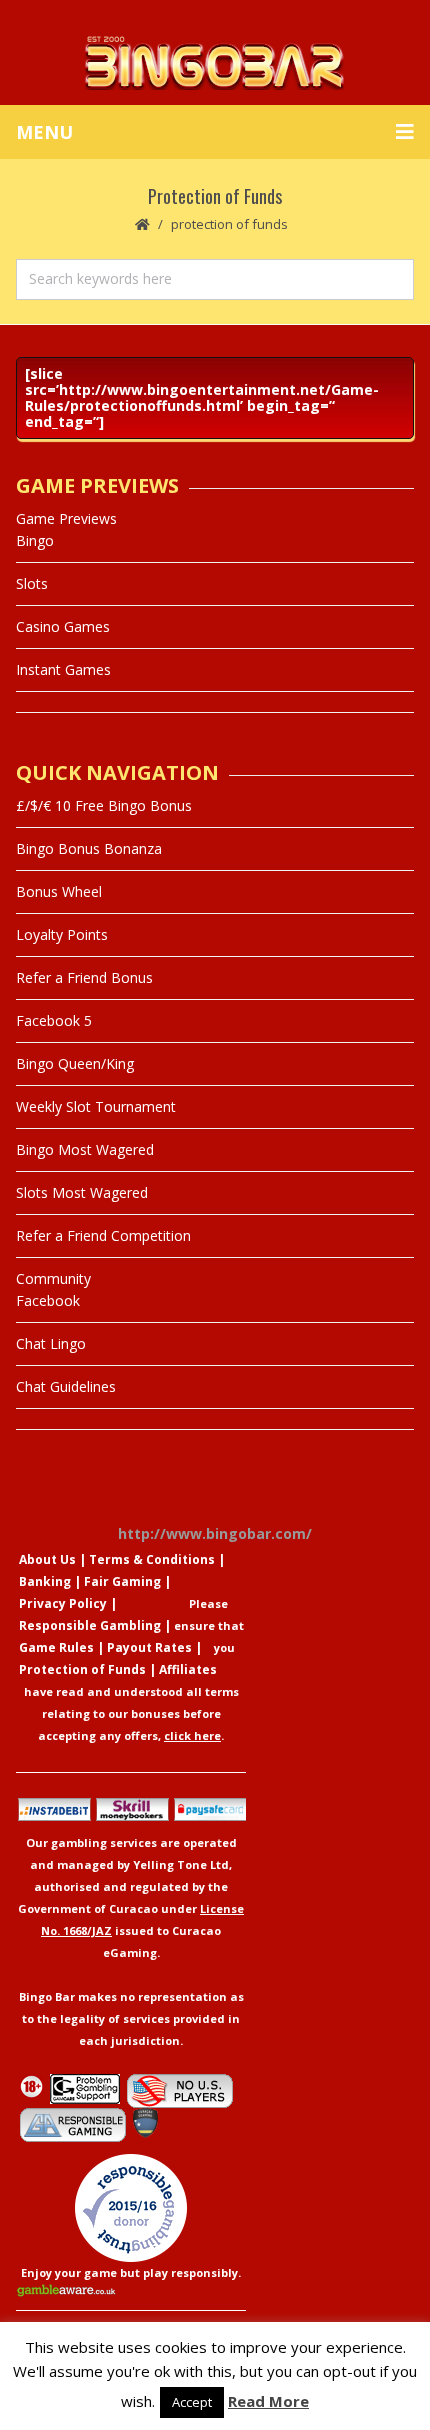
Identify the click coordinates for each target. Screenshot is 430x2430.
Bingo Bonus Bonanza (89, 848)
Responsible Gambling (90, 1625)
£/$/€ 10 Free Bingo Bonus (104, 805)
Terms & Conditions (152, 1559)
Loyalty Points (62, 934)
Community (53, 1278)
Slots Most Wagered (82, 1192)
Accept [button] (192, 2402)
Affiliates (188, 1669)
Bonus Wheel (59, 891)
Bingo (35, 540)
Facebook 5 (54, 1020)
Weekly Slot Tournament (96, 1106)
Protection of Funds (82, 1669)
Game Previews (66, 518)
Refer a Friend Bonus (84, 977)
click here (192, 1735)
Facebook (48, 1300)
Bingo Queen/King (75, 1063)
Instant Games (63, 669)
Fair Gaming (122, 1581)
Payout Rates (149, 1647)
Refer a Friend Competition (103, 1235)
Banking (45, 1581)
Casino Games (63, 626)
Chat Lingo (51, 1343)
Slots (32, 583)
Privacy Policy (63, 1603)
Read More (268, 2401)
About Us (47, 1559)
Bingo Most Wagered (85, 1149)
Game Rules (56, 1647)
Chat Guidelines (66, 1386)
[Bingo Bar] (215, 62)
